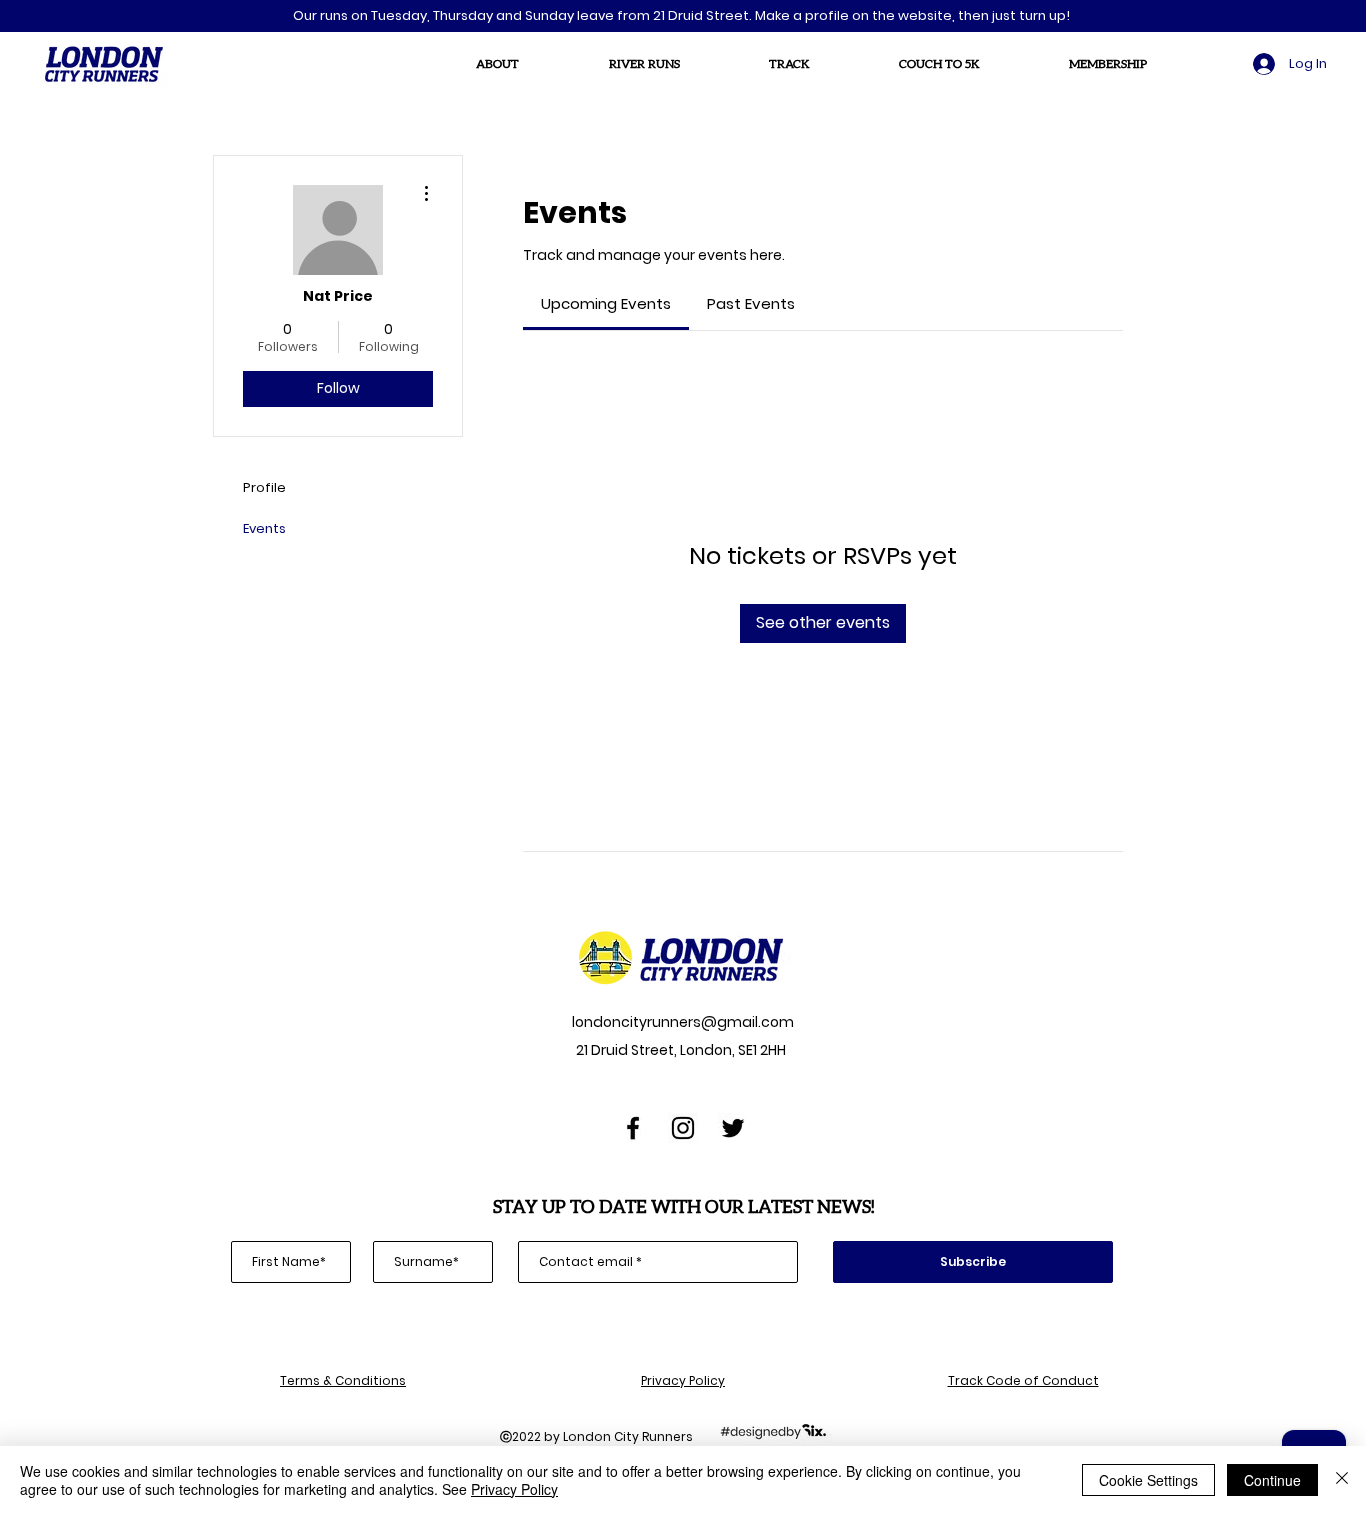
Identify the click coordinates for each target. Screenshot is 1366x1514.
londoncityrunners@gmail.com (681, 1022)
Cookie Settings (1148, 1480)
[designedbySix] (773, 1431)
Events (264, 528)
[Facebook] (633, 1128)
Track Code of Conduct (1023, 1380)
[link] (606, 303)
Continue (1272, 1480)
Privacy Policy (683, 1380)
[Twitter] (733, 1128)
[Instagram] (683, 1128)
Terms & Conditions (343, 1380)
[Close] (1342, 1480)
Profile (264, 487)
